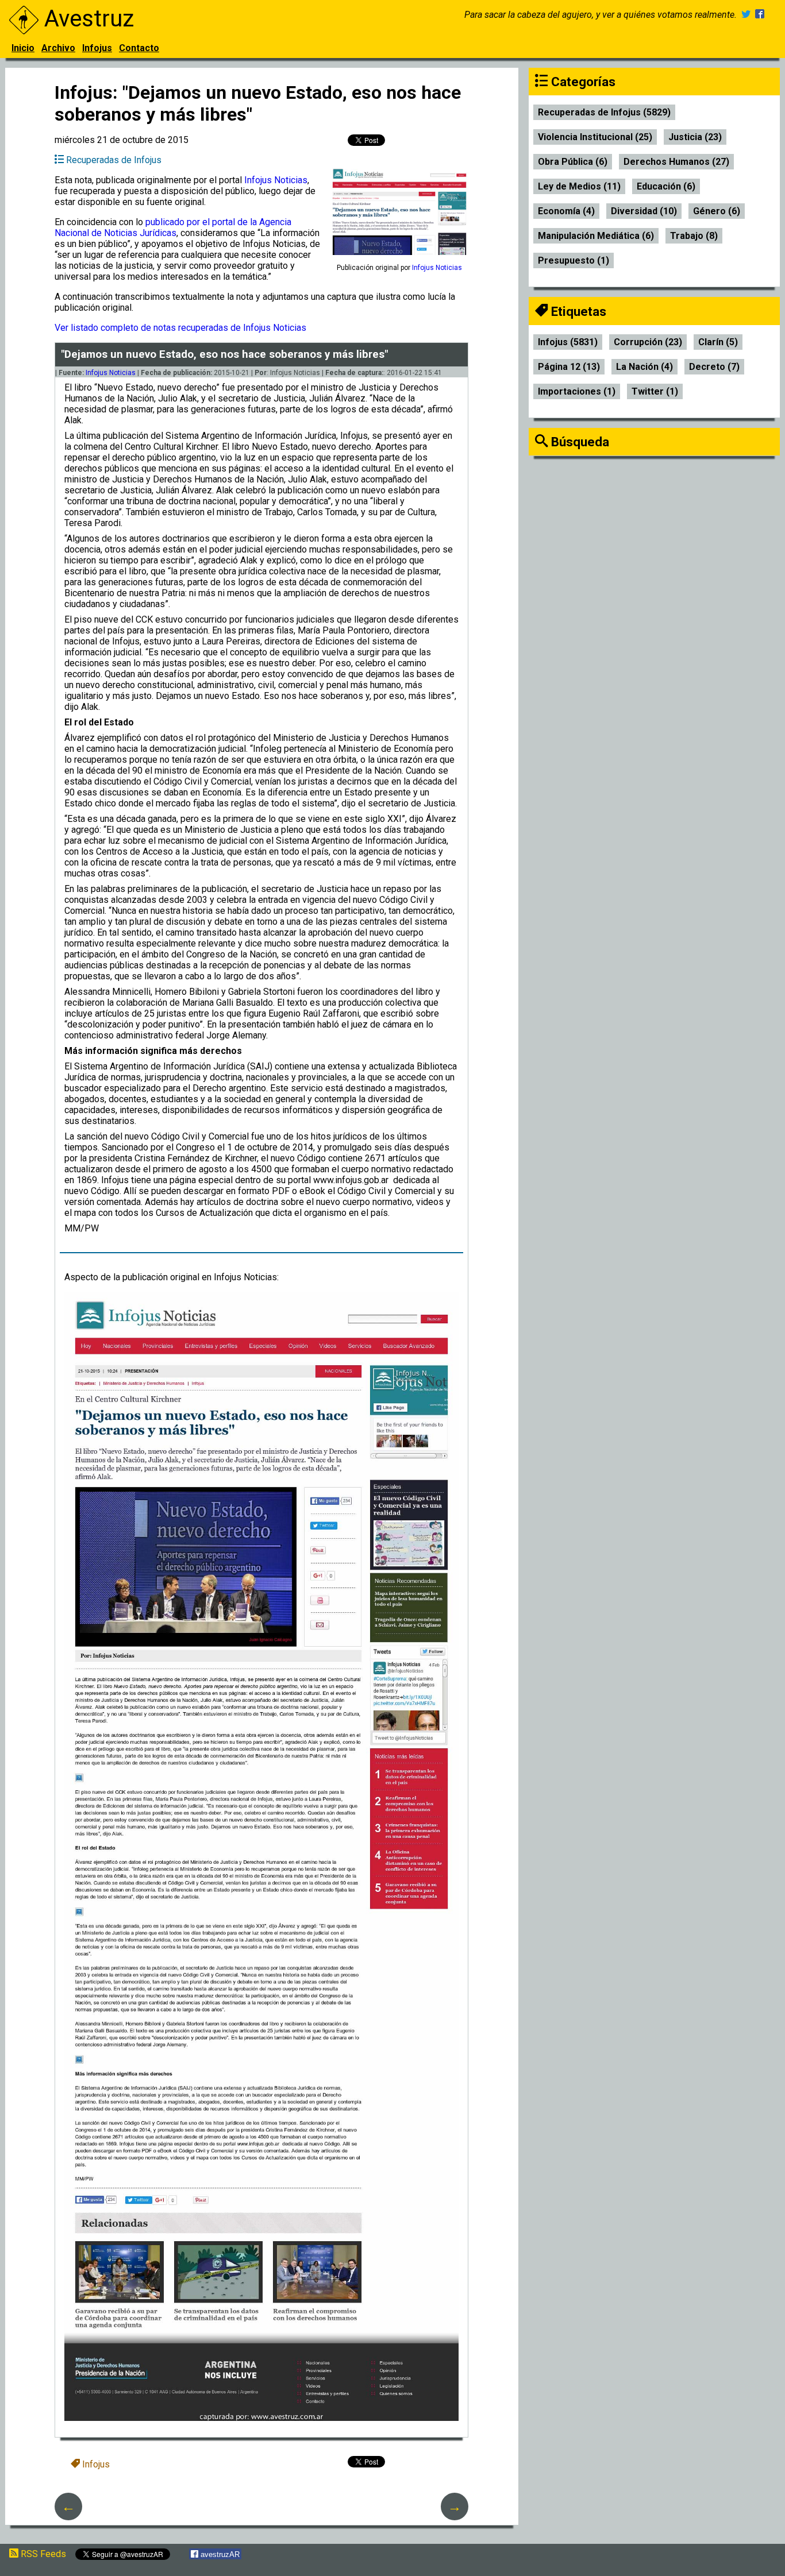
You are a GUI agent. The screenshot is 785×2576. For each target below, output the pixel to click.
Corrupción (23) (648, 342)
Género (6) (717, 211)
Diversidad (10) (644, 211)
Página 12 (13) (569, 367)
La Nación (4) (644, 367)
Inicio (23, 48)
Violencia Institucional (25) (595, 137)
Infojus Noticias (276, 180)
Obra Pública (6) (573, 162)
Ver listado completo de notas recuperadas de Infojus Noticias (180, 328)
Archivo (58, 48)
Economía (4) (566, 211)
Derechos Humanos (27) (676, 162)
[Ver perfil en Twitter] (746, 15)
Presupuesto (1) (574, 260)
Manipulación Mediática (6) (596, 236)
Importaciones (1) (577, 391)
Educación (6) (666, 186)
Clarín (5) (718, 342)
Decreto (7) (714, 367)
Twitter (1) (655, 391)
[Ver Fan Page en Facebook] (760, 15)
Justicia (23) (695, 137)
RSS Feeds (42, 2554)
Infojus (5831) (568, 342)
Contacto (139, 48)
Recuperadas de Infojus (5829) (604, 112)
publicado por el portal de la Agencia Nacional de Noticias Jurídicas (173, 227)
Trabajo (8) (694, 236)
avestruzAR (219, 2554)
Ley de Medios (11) (579, 186)
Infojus (97, 48)
